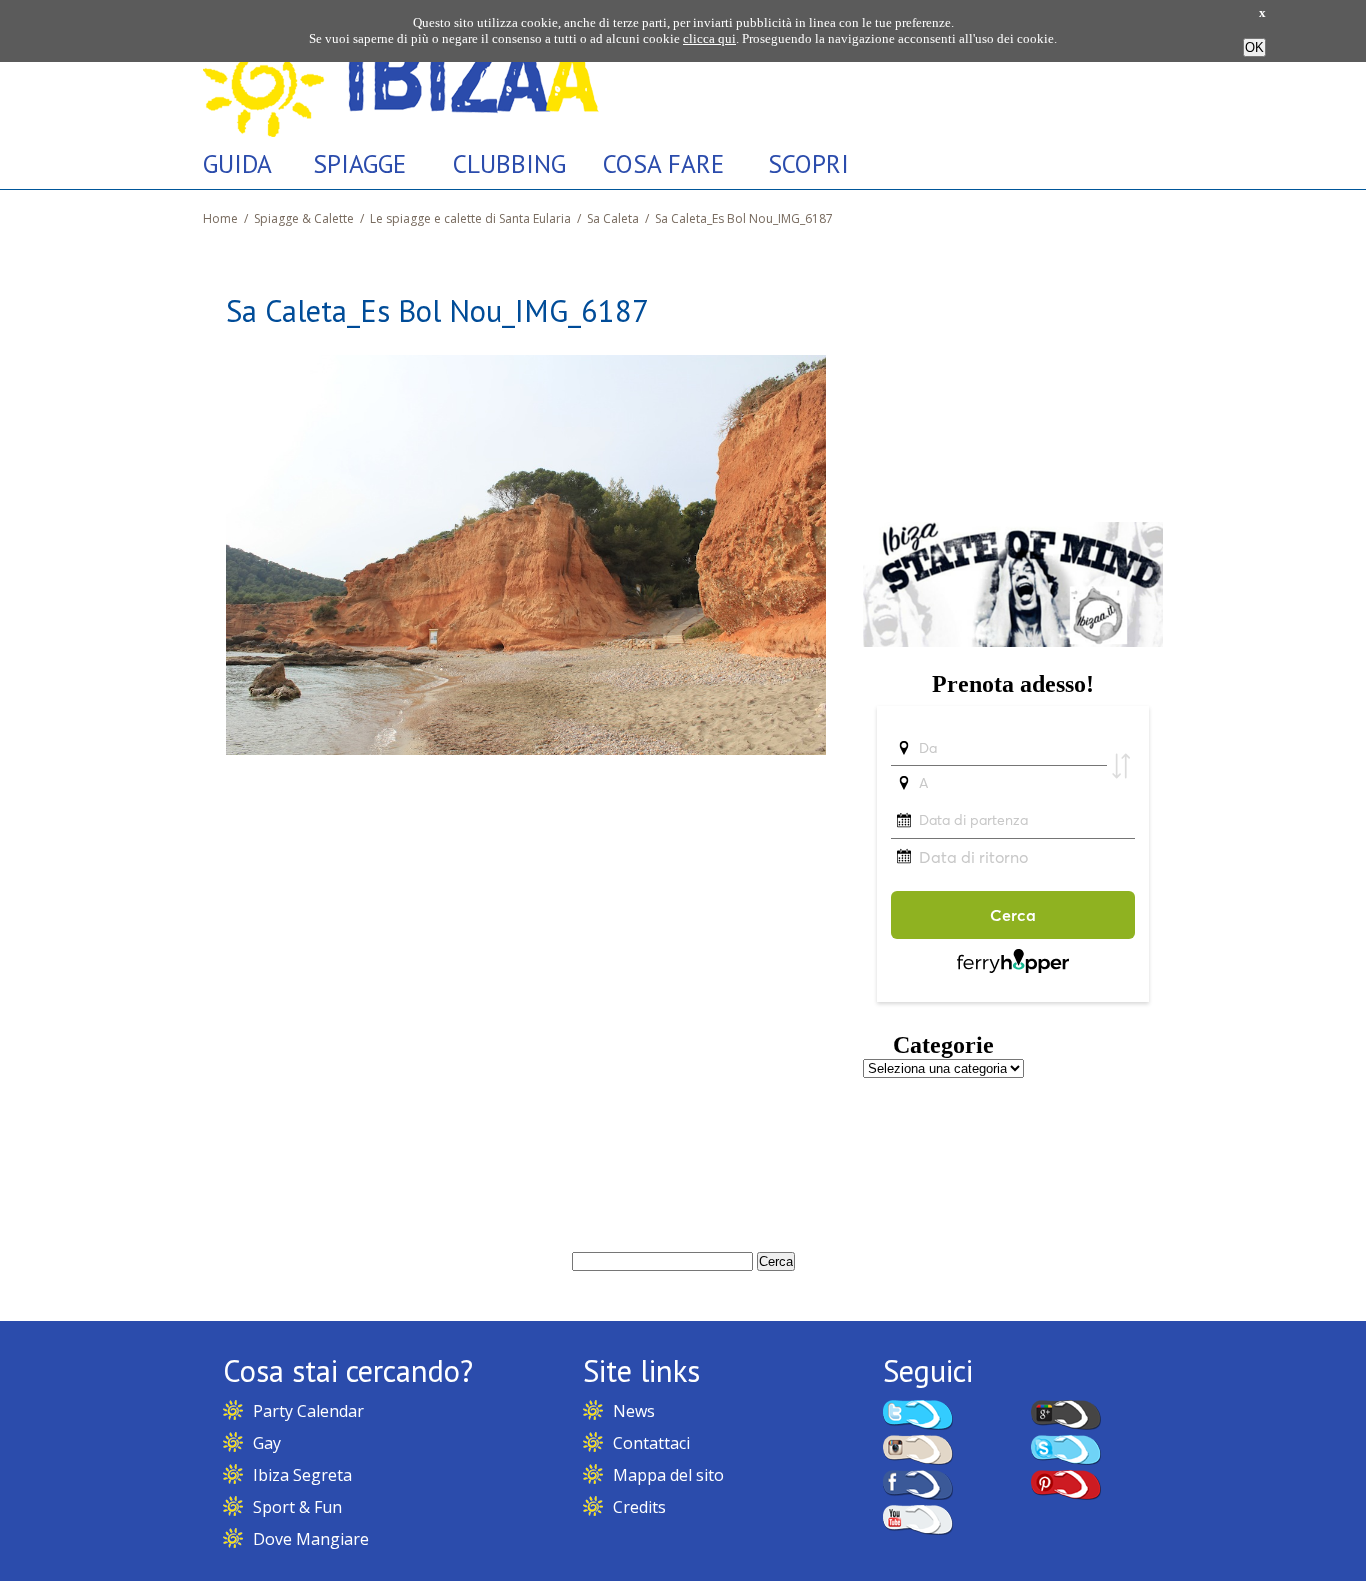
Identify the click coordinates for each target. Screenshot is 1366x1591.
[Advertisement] (1013, 373)
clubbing (509, 163)
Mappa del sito (668, 1475)
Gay (267, 1443)
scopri (808, 163)
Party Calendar (308, 1411)
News (634, 1411)
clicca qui (709, 38)
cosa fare (663, 163)
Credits (639, 1507)
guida (237, 163)
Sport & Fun (297, 1507)
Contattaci (651, 1443)
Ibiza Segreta (302, 1475)
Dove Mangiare (311, 1539)
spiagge (359, 163)
